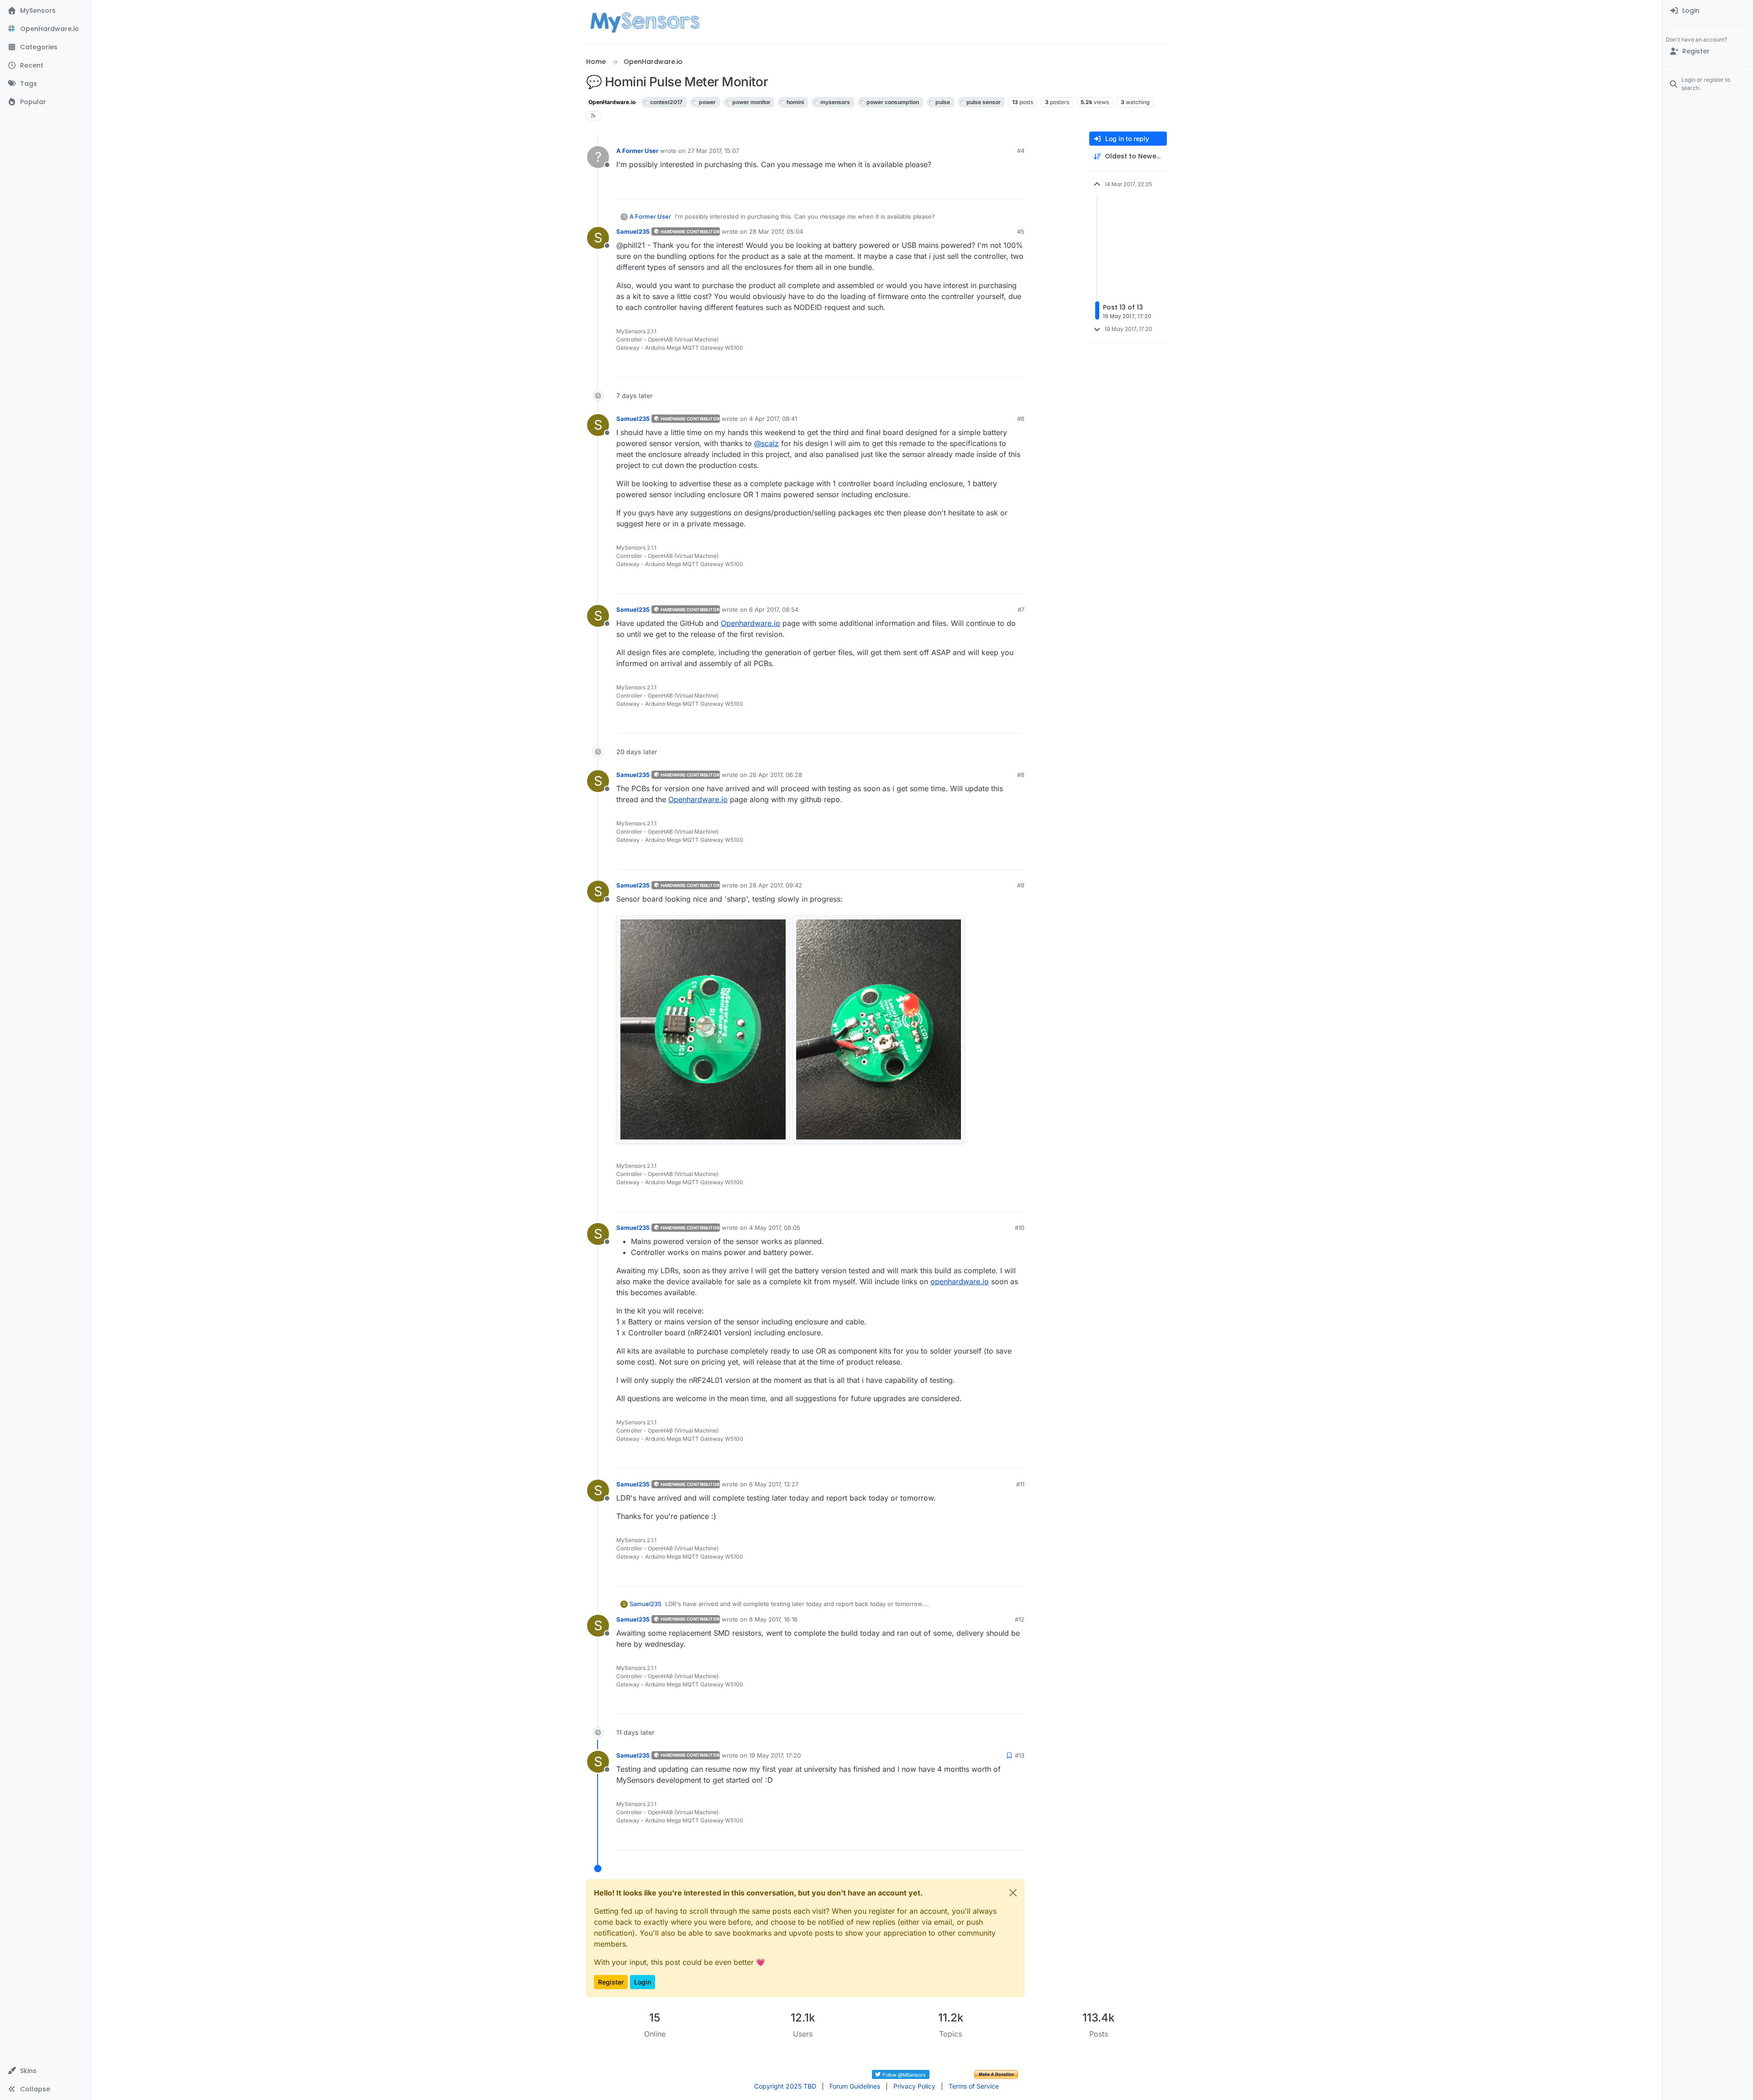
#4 (1021, 151)
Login (643, 1982)
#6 (1021, 419)
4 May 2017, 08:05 (775, 1228)
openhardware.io (960, 1281)
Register (611, 1982)
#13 (1020, 1755)
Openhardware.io (751, 623)
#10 (1020, 1228)
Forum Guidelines (855, 2086)
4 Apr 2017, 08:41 (773, 419)
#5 (1021, 231)
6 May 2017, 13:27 (774, 1484)
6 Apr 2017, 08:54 (774, 609)
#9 (1021, 885)
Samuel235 (633, 231)
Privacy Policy (914, 2086)
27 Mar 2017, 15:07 (713, 151)
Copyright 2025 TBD (785, 2086)
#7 (1021, 609)
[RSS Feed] (593, 116)
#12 (1020, 1619)
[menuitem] (1708, 11)
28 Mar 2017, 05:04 (776, 231)
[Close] (1013, 1893)
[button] (45, 2071)
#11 (1020, 1484)
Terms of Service (974, 2086)
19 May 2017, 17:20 (775, 1755)
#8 (1021, 775)
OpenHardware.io (612, 102)
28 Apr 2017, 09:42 (776, 885)
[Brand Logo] (645, 22)
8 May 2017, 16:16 (773, 1619)
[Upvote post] (984, 188)
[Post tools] (1017, 188)
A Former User (637, 151)
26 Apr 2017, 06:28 (776, 775)
